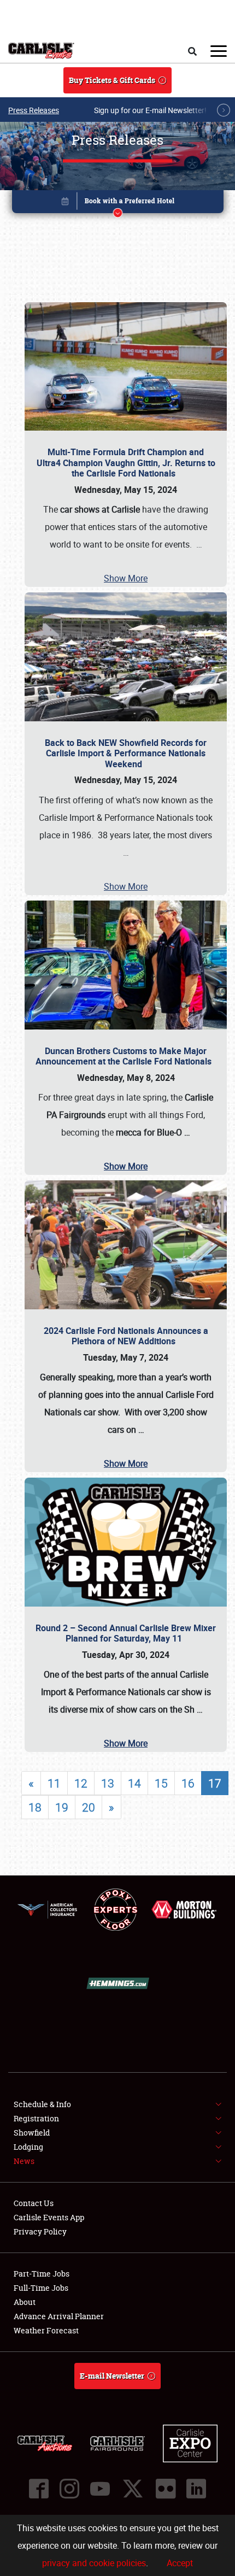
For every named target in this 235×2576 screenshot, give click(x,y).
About (25, 2302)
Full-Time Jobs (41, 2288)
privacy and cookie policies (94, 2563)
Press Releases (34, 110)
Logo (41, 51)
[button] (118, 204)
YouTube (100, 2489)
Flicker (166, 2489)
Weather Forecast (46, 2330)
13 (108, 1783)
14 (134, 1783)
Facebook (39, 2489)
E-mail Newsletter (112, 2376)
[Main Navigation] (219, 51)
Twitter (133, 2489)
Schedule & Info (42, 2104)
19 (62, 1807)
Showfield (32, 2133)
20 (89, 1807)
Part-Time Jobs (42, 2274)
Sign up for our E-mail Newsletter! (150, 110)
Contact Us (34, 2203)
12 (81, 1783)
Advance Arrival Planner (59, 2316)
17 (215, 1783)
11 (54, 1783)
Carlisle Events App (49, 2217)
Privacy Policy (40, 2231)
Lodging (28, 2147)
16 (188, 1783)
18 (35, 1807)
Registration (36, 2118)
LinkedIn (196, 2489)
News (24, 2161)
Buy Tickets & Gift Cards (112, 80)
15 (161, 1783)
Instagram (69, 2489)
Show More (126, 578)
